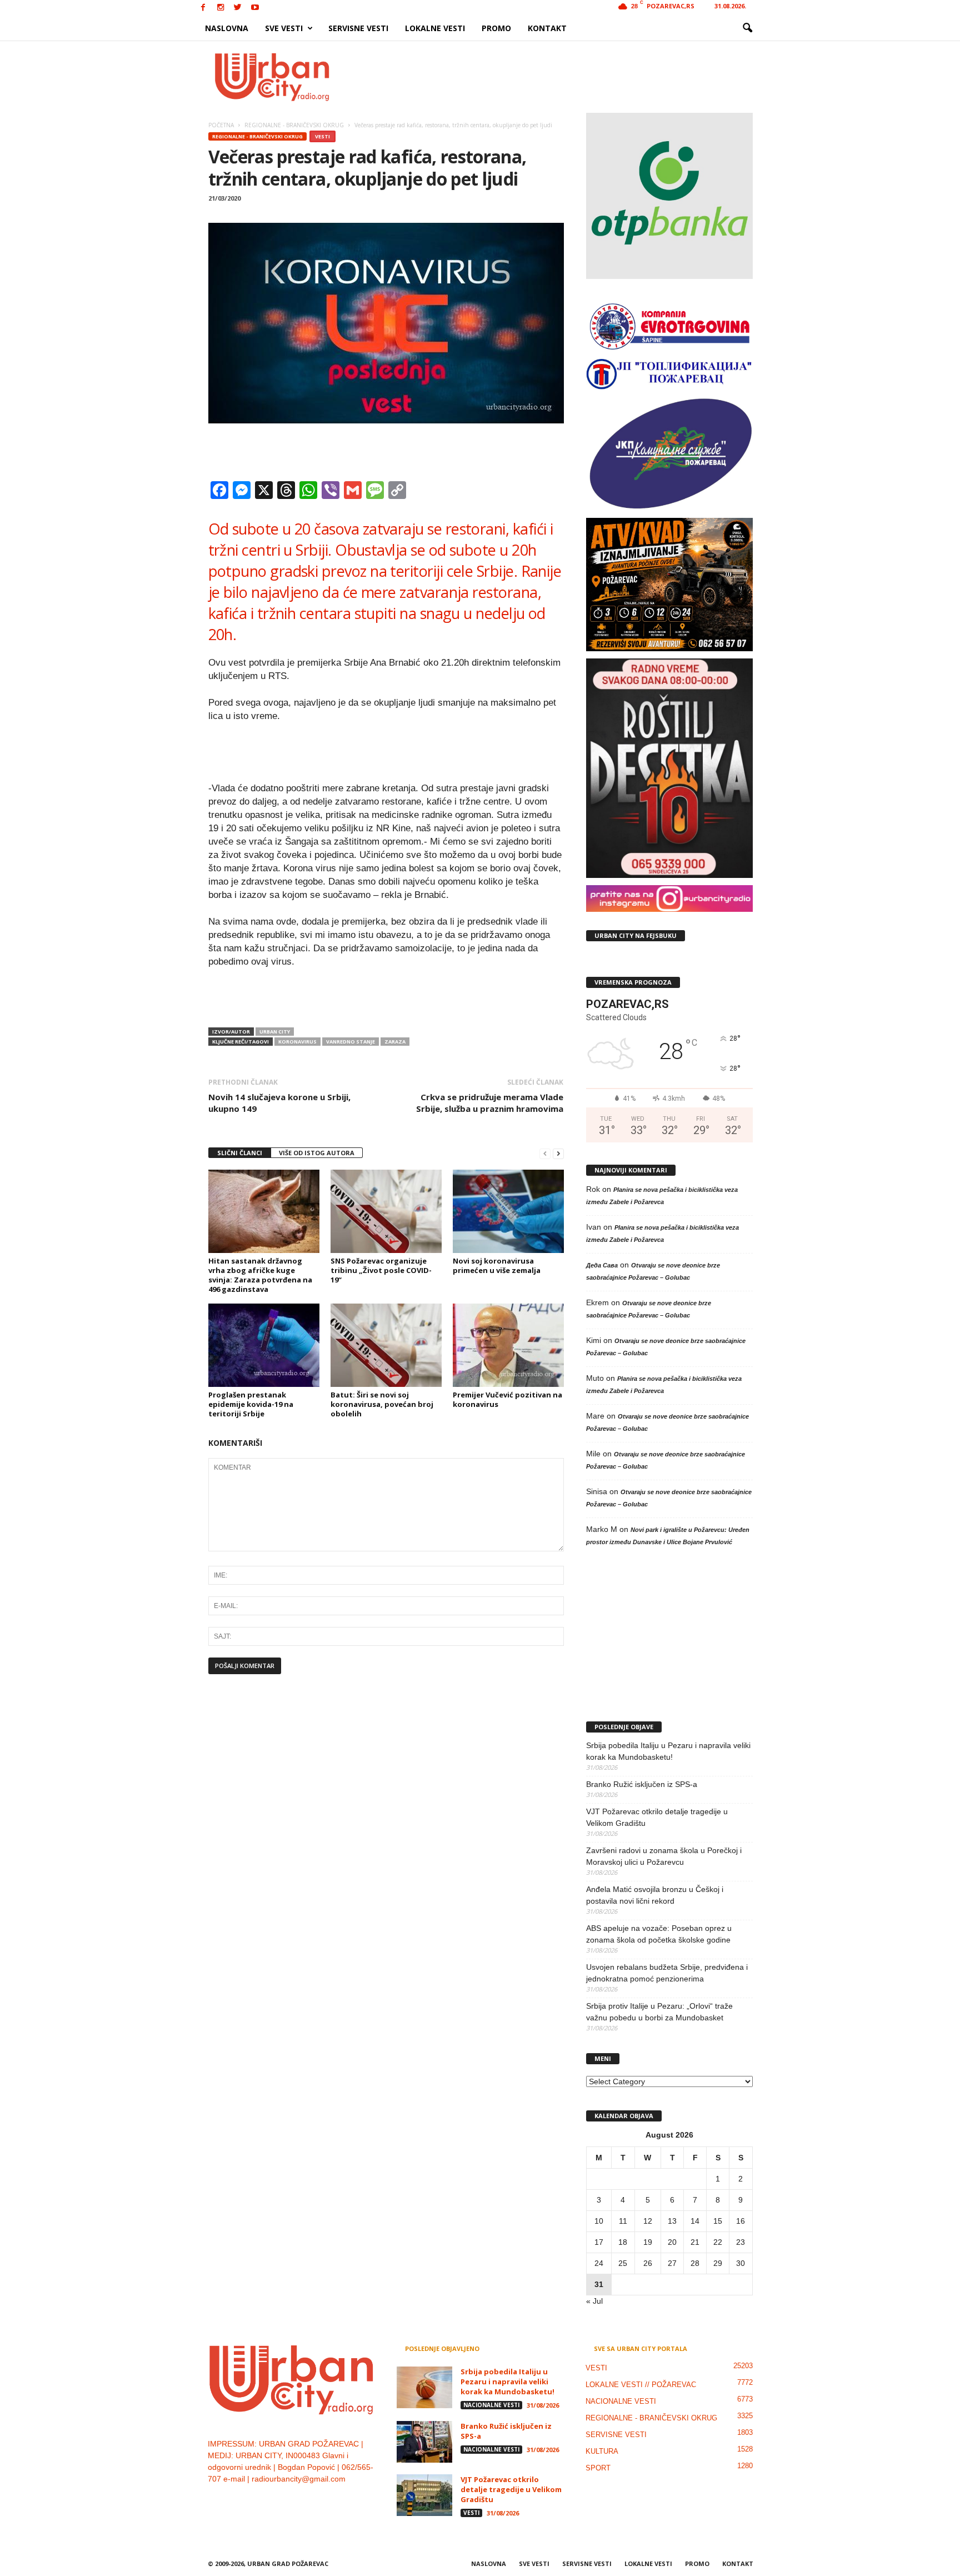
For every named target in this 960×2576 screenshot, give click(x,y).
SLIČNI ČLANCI (240, 1153)
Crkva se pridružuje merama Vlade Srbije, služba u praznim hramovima (490, 1103)
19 (648, 2242)
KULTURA (602, 2451)
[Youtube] (255, 8)
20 (672, 2242)
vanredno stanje (351, 1042)
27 (672, 2263)
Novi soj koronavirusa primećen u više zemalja (497, 1265)
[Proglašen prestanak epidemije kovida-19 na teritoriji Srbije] (264, 1345)
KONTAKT (547, 28)
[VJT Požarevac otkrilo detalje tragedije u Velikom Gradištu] (424, 2495)
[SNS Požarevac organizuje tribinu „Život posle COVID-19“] (386, 1211)
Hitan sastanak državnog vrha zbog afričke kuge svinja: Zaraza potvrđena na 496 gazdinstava (260, 1275)
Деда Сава (602, 1265)
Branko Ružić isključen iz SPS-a (642, 1784)
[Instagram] (221, 8)
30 (741, 2263)
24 (599, 2263)
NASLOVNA (227, 28)
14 (695, 2221)
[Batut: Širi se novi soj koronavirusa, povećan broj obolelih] (386, 1345)
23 (741, 2242)
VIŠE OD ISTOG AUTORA (317, 1153)
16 (741, 2221)
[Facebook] (203, 8)
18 (623, 2242)
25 (623, 2263)
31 (599, 2284)
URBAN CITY (275, 1032)
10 (599, 2221)
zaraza (395, 1042)
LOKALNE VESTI (435, 28)
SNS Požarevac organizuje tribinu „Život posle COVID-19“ (381, 1270)
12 (648, 2221)
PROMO (496, 28)
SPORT (598, 2468)
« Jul (594, 2301)
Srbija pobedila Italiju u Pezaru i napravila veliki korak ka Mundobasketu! (668, 1751)
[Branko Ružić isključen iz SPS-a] (424, 2442)
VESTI (322, 136)
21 (695, 2242)
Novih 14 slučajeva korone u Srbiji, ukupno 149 (279, 1103)
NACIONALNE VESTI (491, 2405)
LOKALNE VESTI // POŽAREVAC (641, 2385)
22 (718, 2242)
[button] (747, 28)
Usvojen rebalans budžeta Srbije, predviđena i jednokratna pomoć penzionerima (667, 1973)
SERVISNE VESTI (358, 28)
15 (718, 2221)
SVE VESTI (284, 28)
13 (672, 2221)
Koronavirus (297, 1042)
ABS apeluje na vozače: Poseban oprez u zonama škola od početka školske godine (659, 1934)
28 (695, 2263)
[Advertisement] (562, 77)
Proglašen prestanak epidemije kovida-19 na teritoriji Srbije (251, 1404)
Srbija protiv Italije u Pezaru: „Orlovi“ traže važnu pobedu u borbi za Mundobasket (659, 2012)
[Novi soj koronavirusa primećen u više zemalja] (508, 1211)
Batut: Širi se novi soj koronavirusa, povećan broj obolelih (382, 1404)
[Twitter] (238, 8)
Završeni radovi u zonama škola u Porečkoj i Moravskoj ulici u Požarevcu (664, 1856)
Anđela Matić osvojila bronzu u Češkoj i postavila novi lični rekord (655, 1895)
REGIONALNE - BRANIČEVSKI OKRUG (257, 136)
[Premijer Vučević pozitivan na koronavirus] (508, 1345)
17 (599, 2242)
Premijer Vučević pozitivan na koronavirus (507, 1399)
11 (623, 2221)
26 (648, 2263)
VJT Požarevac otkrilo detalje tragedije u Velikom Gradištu (657, 1817)
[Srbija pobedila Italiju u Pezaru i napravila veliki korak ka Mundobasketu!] (424, 2387)
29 (718, 2263)
